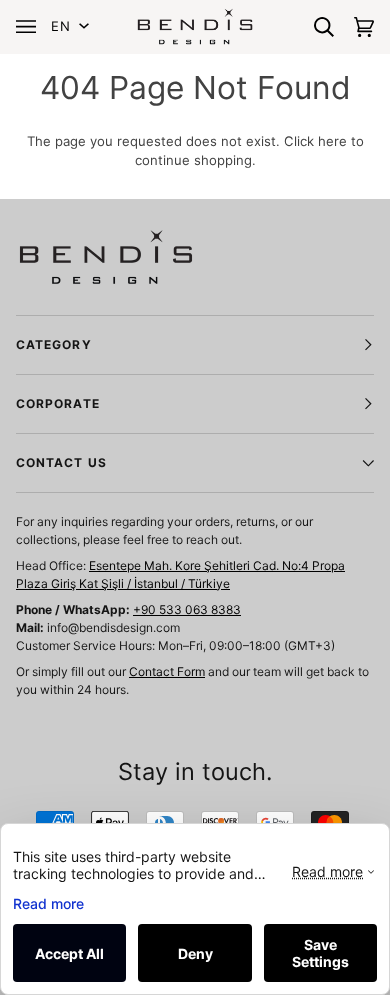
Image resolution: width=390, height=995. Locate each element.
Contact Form (167, 671)
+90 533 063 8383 (187, 609)
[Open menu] (31, 26)
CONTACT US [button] (61, 462)
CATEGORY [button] (54, 344)
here (332, 141)
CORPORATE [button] (58, 403)
